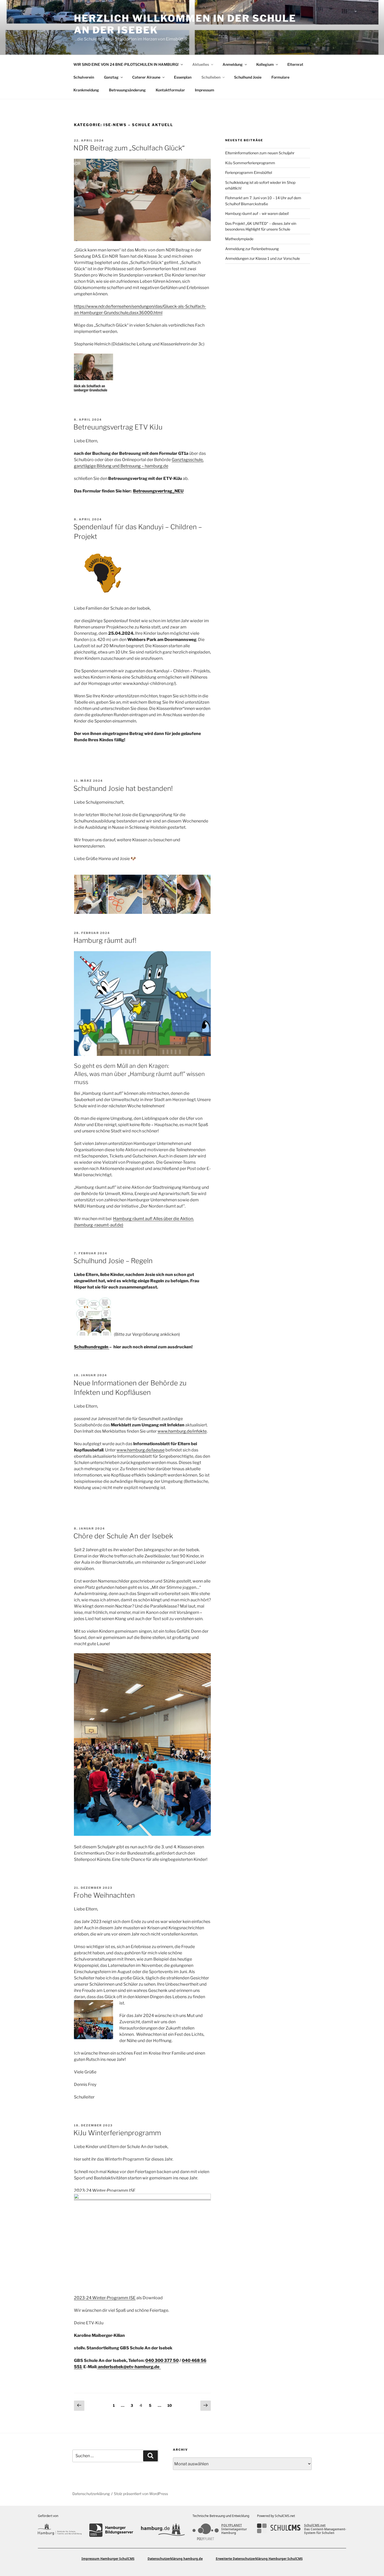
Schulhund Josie (248, 77)
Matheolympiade (239, 239)
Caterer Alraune (146, 77)
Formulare (280, 77)
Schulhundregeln (92, 1347)
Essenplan (183, 77)
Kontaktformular (170, 90)
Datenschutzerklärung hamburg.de (175, 2559)
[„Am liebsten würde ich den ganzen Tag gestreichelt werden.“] (159, 894)
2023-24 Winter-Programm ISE (105, 2190)
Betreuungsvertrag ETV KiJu (118, 427)
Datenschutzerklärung (91, 2494)
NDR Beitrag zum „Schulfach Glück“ (129, 148)
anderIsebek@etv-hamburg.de (129, 2367)
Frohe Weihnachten (104, 1895)
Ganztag (111, 77)
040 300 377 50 (162, 2360)
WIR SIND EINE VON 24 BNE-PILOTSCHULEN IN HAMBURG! (126, 64)
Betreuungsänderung (127, 90)
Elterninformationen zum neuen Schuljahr (260, 153)
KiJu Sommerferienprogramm (250, 163)
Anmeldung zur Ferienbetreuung (252, 249)
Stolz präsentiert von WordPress (141, 2494)
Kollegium (265, 64)
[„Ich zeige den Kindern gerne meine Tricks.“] (91, 894)
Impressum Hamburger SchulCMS (108, 2559)
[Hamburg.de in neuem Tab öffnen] (163, 2530)
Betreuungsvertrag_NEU (158, 491)
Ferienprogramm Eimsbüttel (249, 172)
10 (171, 2405)
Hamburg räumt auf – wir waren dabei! (257, 213)
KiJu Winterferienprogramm (117, 2133)
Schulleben (211, 77)
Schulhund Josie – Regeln (113, 1261)
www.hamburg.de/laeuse (141, 1450)
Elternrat (295, 64)
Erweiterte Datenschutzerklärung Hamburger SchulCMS (259, 2559)
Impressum (205, 90)
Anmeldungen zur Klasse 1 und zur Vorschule (263, 258)
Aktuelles (201, 64)
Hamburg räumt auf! (105, 940)
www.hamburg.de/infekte (182, 1431)
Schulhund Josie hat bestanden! (123, 788)
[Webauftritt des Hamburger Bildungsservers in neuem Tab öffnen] (111, 2530)
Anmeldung (233, 64)
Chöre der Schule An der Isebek (123, 1536)
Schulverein (84, 77)
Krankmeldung (86, 90)
